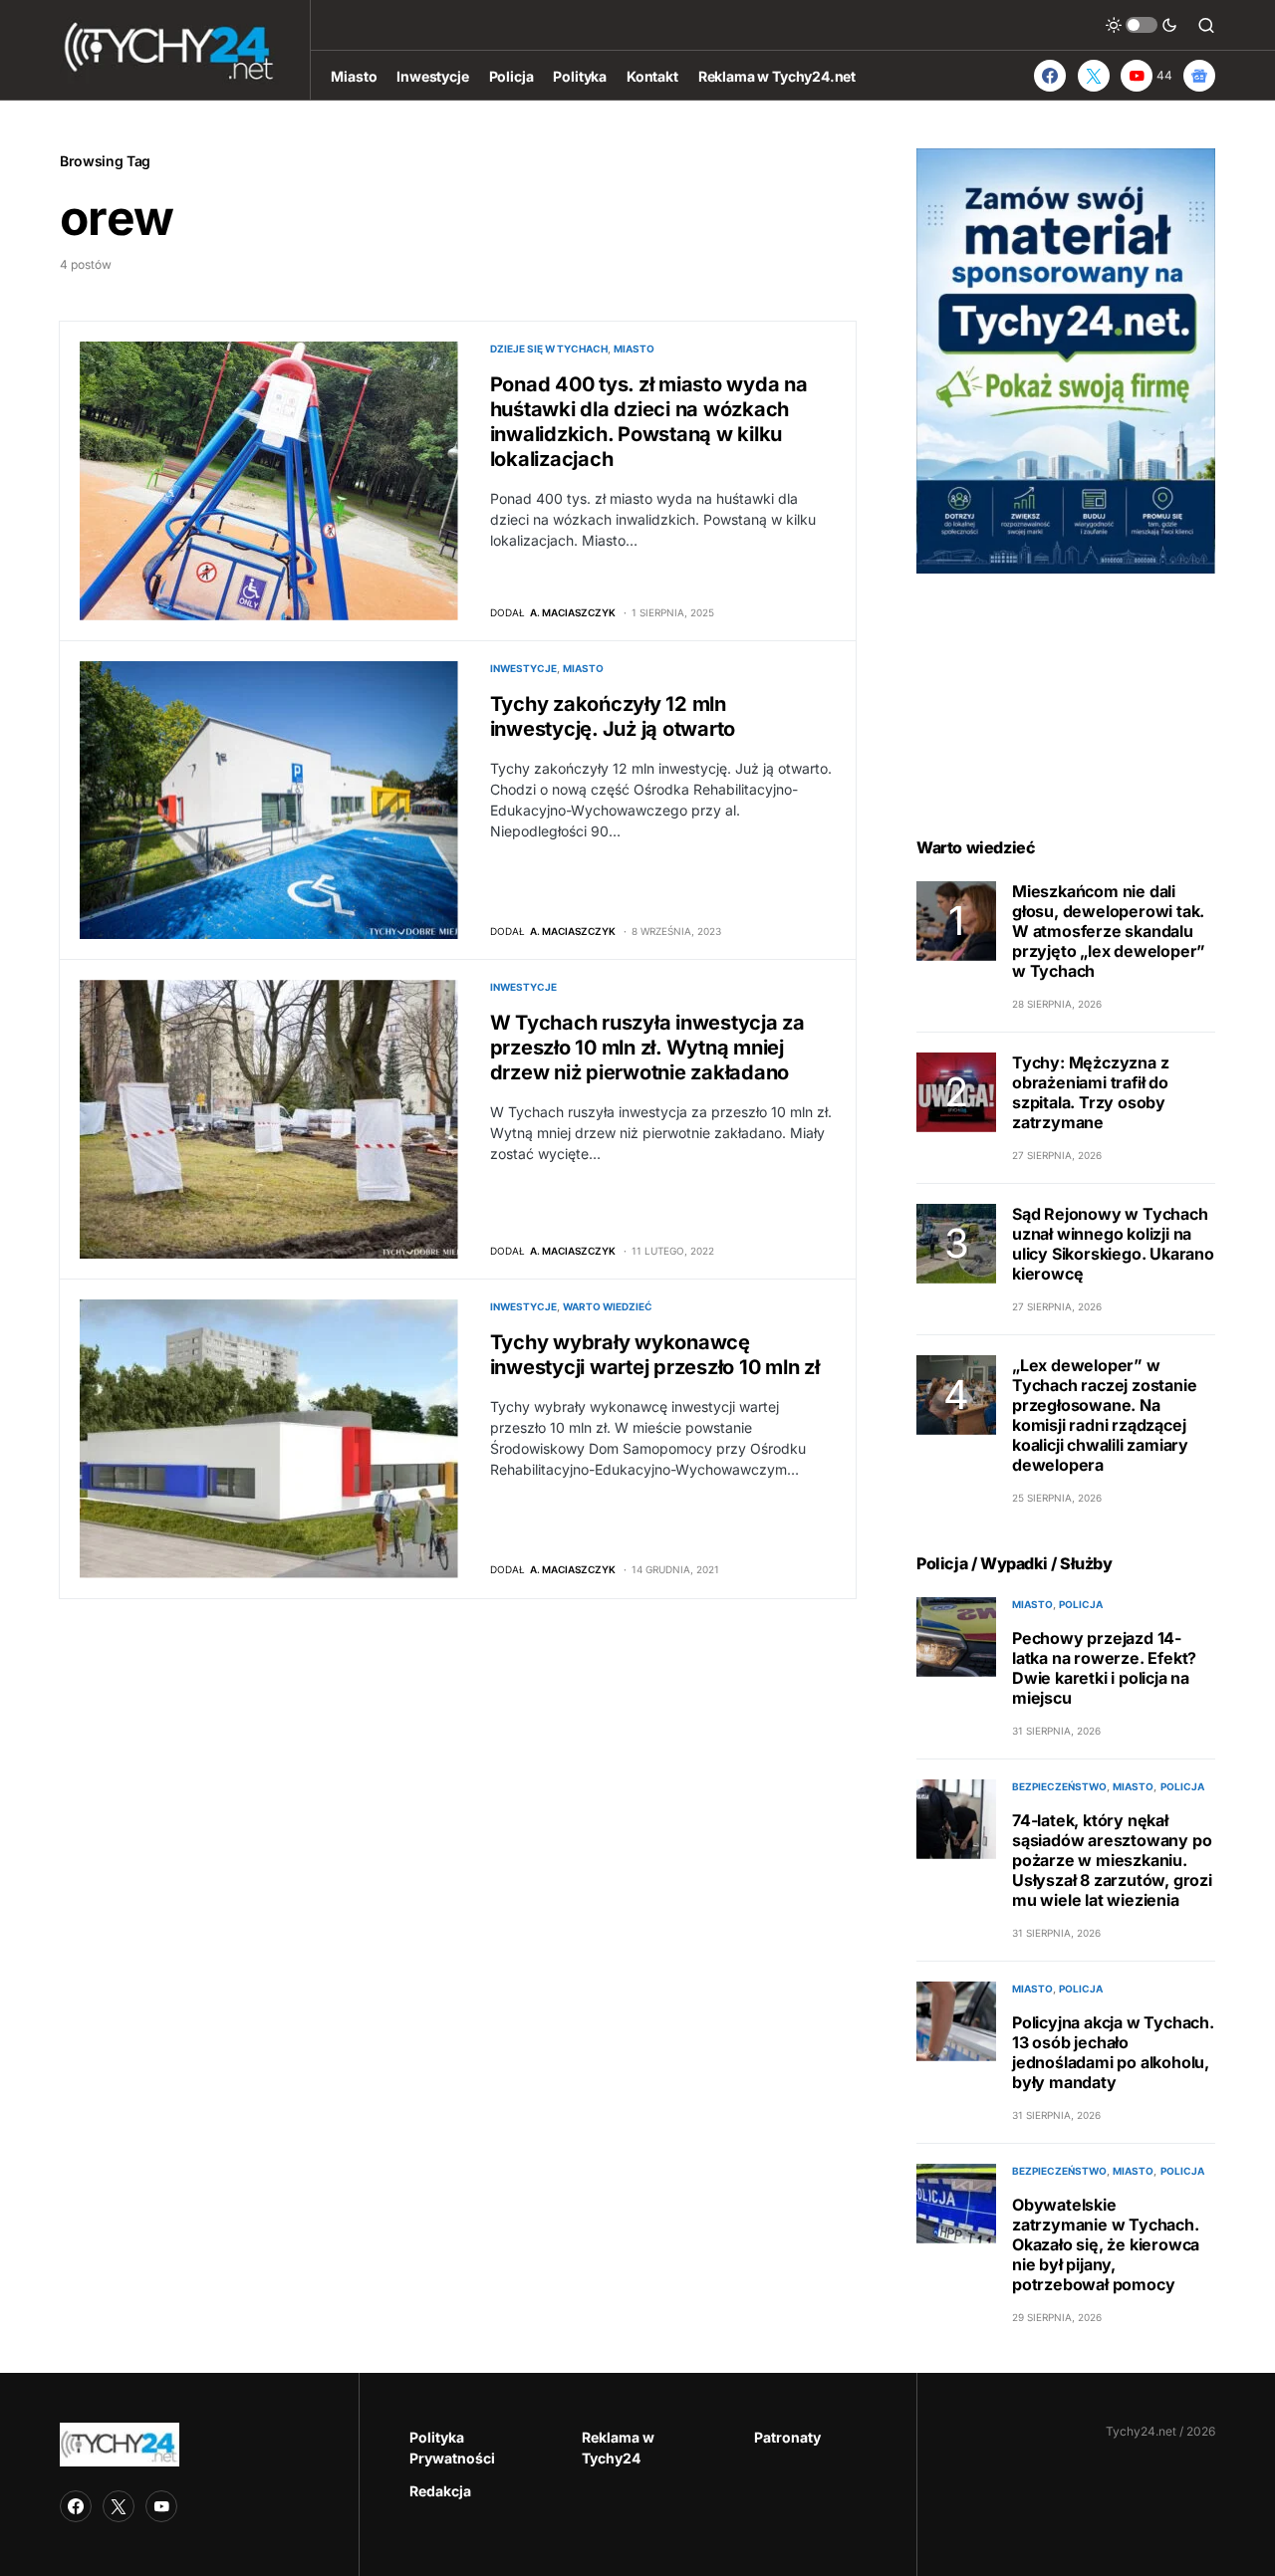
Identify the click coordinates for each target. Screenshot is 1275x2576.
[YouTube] (161, 2506)
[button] (1142, 25)
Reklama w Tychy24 (618, 2448)
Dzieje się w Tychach (549, 349)
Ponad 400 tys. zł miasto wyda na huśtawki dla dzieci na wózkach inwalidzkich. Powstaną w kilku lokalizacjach (649, 422)
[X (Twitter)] (1094, 76)
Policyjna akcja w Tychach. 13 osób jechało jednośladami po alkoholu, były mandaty (1113, 2052)
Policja (1081, 1604)
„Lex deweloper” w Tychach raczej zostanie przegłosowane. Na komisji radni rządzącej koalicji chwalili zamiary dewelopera (1104, 1415)
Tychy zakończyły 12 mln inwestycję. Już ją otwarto (613, 716)
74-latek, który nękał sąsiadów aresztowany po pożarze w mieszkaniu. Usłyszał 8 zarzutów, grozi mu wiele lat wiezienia (1112, 1860)
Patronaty (787, 2437)
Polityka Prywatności (452, 2448)
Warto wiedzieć (608, 1306)
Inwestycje (523, 668)
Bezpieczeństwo (1059, 1786)
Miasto (634, 349)
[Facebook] (1050, 76)
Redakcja (440, 2491)
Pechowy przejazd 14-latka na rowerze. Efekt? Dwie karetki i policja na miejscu (1104, 1668)
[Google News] (1199, 76)
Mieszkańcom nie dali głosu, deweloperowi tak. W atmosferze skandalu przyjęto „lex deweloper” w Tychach (1109, 931)
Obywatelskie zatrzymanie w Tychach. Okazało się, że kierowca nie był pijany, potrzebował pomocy (1106, 2244)
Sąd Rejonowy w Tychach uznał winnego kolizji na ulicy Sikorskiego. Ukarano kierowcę (1113, 1244)
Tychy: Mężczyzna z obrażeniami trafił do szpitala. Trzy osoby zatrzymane (1090, 1092)
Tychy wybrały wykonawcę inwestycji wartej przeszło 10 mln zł (655, 1355)
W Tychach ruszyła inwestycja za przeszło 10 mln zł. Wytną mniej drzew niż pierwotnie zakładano (647, 1048)
